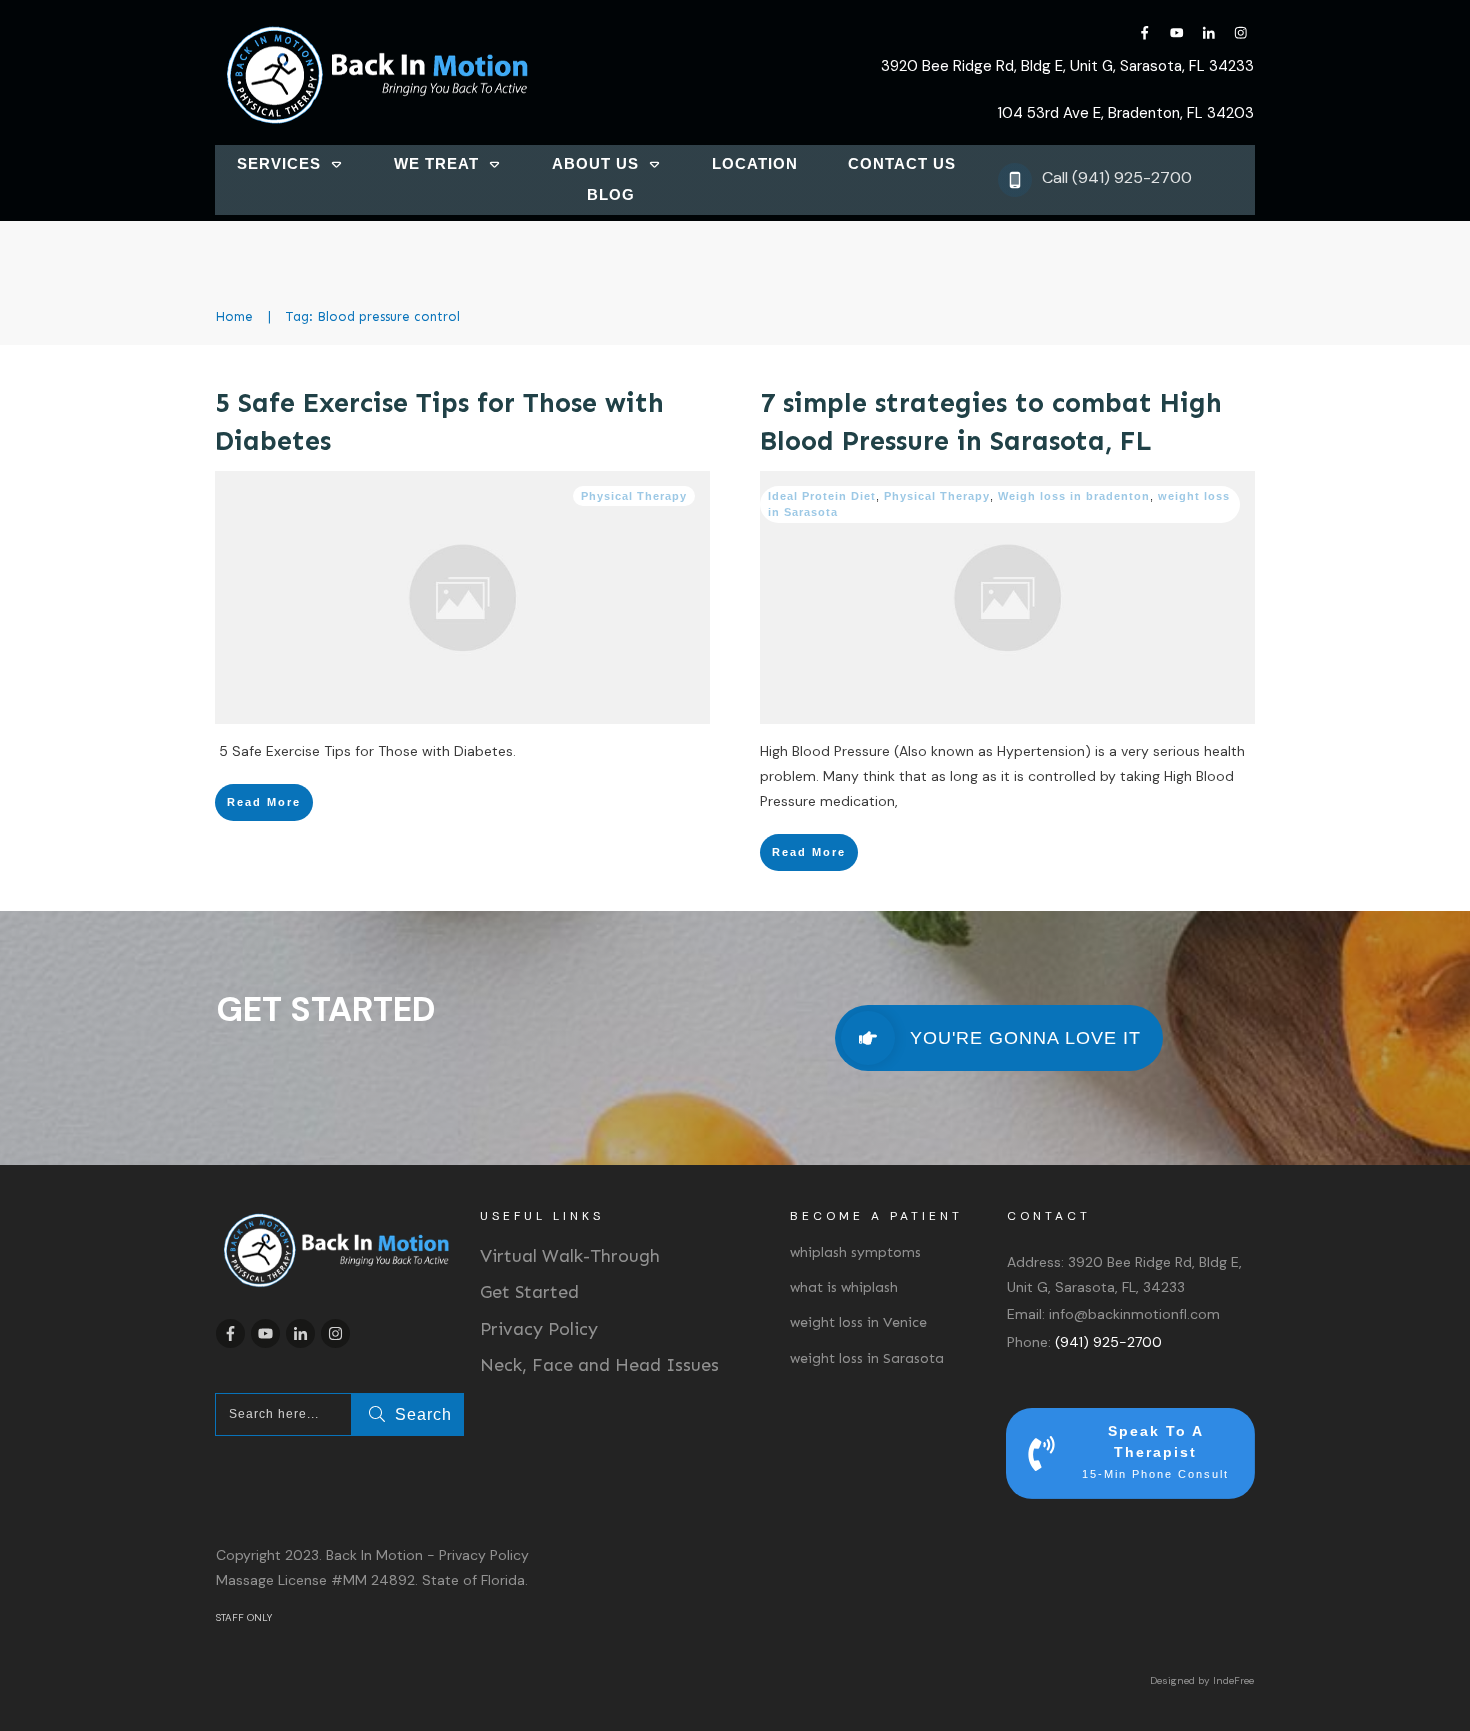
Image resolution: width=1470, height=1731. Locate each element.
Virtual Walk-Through (570, 1256)
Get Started (529, 1292)
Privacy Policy (539, 1329)
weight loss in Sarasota (867, 1358)
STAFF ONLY (244, 1617)
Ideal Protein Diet (822, 496)
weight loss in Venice (858, 1322)
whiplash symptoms (855, 1252)
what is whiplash (844, 1287)
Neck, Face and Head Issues (599, 1365)
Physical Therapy (634, 496)
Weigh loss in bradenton (1074, 496)
